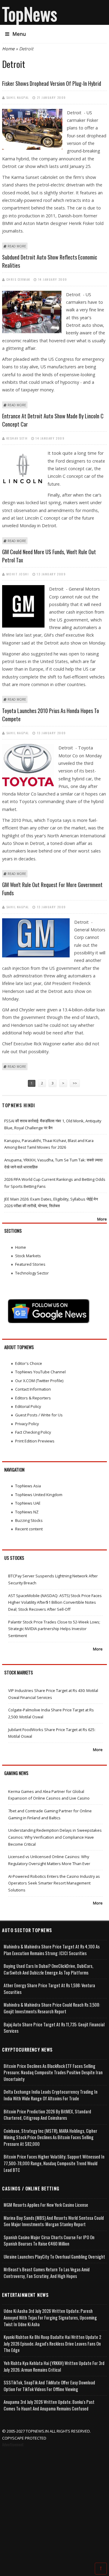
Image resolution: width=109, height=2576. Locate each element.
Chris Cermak (18, 279)
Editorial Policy (28, 1406)
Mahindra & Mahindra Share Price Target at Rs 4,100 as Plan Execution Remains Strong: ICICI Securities (52, 1950)
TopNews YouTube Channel (40, 1372)
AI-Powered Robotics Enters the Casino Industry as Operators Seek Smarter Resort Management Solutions (54, 1883)
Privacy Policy (27, 1424)
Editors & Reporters (33, 1398)
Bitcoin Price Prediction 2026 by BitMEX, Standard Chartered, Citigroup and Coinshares (47, 2115)
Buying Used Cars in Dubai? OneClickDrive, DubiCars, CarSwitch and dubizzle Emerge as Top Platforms (48, 1969)
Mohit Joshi (18, 574)
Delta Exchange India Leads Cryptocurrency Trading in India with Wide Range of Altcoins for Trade (51, 2095)
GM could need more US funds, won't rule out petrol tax (49, 556)
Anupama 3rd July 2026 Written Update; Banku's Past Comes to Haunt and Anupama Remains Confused (49, 2405)
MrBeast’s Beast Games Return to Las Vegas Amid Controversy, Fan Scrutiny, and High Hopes (47, 2273)
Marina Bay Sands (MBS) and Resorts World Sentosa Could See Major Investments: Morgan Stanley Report (54, 2221)
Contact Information (33, 1389)
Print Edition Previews (35, 1441)
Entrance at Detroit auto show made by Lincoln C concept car (53, 420)
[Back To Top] (101, 2568)
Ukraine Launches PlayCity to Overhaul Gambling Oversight (54, 2257)
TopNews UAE (28, 1503)
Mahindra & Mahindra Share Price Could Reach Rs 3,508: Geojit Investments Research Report (52, 2008)
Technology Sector (32, 1273)
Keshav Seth (17, 438)
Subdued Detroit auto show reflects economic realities (50, 261)
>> (75, 1083)
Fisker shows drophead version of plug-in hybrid (52, 83)
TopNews (30, 14)
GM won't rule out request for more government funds (52, 889)
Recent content (29, 1529)
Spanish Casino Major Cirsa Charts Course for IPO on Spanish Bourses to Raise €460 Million (49, 2241)
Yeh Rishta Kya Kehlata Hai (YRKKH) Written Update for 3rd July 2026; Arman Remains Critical (54, 2366)
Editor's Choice (29, 1363)
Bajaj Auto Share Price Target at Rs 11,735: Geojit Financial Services (54, 2028)
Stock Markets (28, 1256)
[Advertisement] (54, 2506)
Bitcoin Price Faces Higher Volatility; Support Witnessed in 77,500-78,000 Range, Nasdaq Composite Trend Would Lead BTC (54, 2163)
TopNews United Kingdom (39, 1495)
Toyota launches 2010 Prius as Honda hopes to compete (51, 715)
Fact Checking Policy (33, 1432)
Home (8, 49)
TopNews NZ (27, 1512)
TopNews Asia (28, 1486)
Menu (19, 34)
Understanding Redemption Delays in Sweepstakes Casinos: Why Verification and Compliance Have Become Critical (55, 1837)
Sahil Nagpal (18, 97)
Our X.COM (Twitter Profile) (39, 1381)
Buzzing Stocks (29, 1520)
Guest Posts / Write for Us (39, 1415)
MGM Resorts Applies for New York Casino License (46, 2205)
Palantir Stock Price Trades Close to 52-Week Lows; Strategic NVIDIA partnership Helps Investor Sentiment (54, 1629)
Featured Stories (30, 1264)
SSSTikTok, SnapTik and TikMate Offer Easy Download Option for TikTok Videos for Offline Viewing (49, 2386)
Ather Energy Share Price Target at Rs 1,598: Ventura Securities (49, 1989)
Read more (17, 246)
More (102, 1219)
